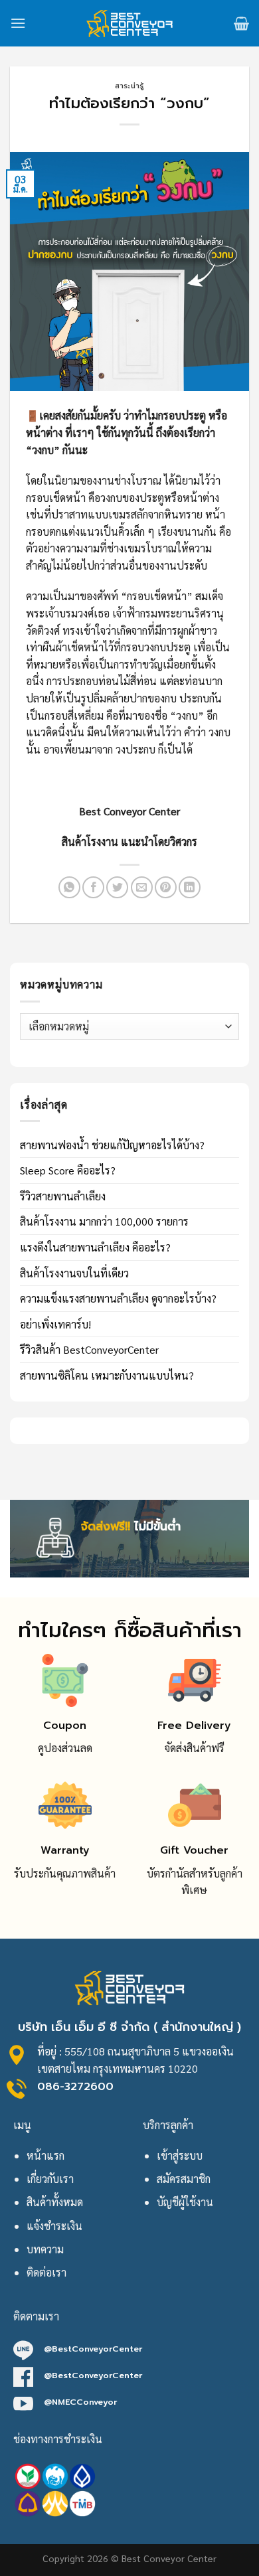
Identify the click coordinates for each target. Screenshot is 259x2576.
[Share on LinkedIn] (190, 887)
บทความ (45, 2249)
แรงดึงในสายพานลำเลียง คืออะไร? (95, 1247)
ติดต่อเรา (46, 2272)
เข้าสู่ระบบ (180, 2155)
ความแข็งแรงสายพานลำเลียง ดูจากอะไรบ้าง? (118, 1298)
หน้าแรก (45, 2155)
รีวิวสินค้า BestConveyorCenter (89, 1349)
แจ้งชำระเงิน (54, 2226)
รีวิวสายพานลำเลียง (63, 1196)
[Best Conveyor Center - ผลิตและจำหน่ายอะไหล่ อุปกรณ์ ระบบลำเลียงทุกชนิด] (130, 23)
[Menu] (18, 23)
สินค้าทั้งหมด (55, 2202)
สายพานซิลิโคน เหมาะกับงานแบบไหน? (107, 1375)
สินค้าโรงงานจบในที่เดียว (74, 1273)
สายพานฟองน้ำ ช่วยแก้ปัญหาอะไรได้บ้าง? (112, 1145)
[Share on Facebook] (93, 887)
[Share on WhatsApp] (69, 887)
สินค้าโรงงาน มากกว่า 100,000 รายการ (104, 1221)
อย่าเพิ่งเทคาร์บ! (55, 1324)
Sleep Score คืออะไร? (68, 1170)
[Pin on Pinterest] (166, 887)
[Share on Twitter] (117, 887)
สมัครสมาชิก (184, 2179)
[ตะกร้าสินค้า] (241, 23)
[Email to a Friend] (142, 887)
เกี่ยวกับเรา (50, 2179)
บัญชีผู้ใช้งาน (185, 2202)
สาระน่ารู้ (129, 86)
